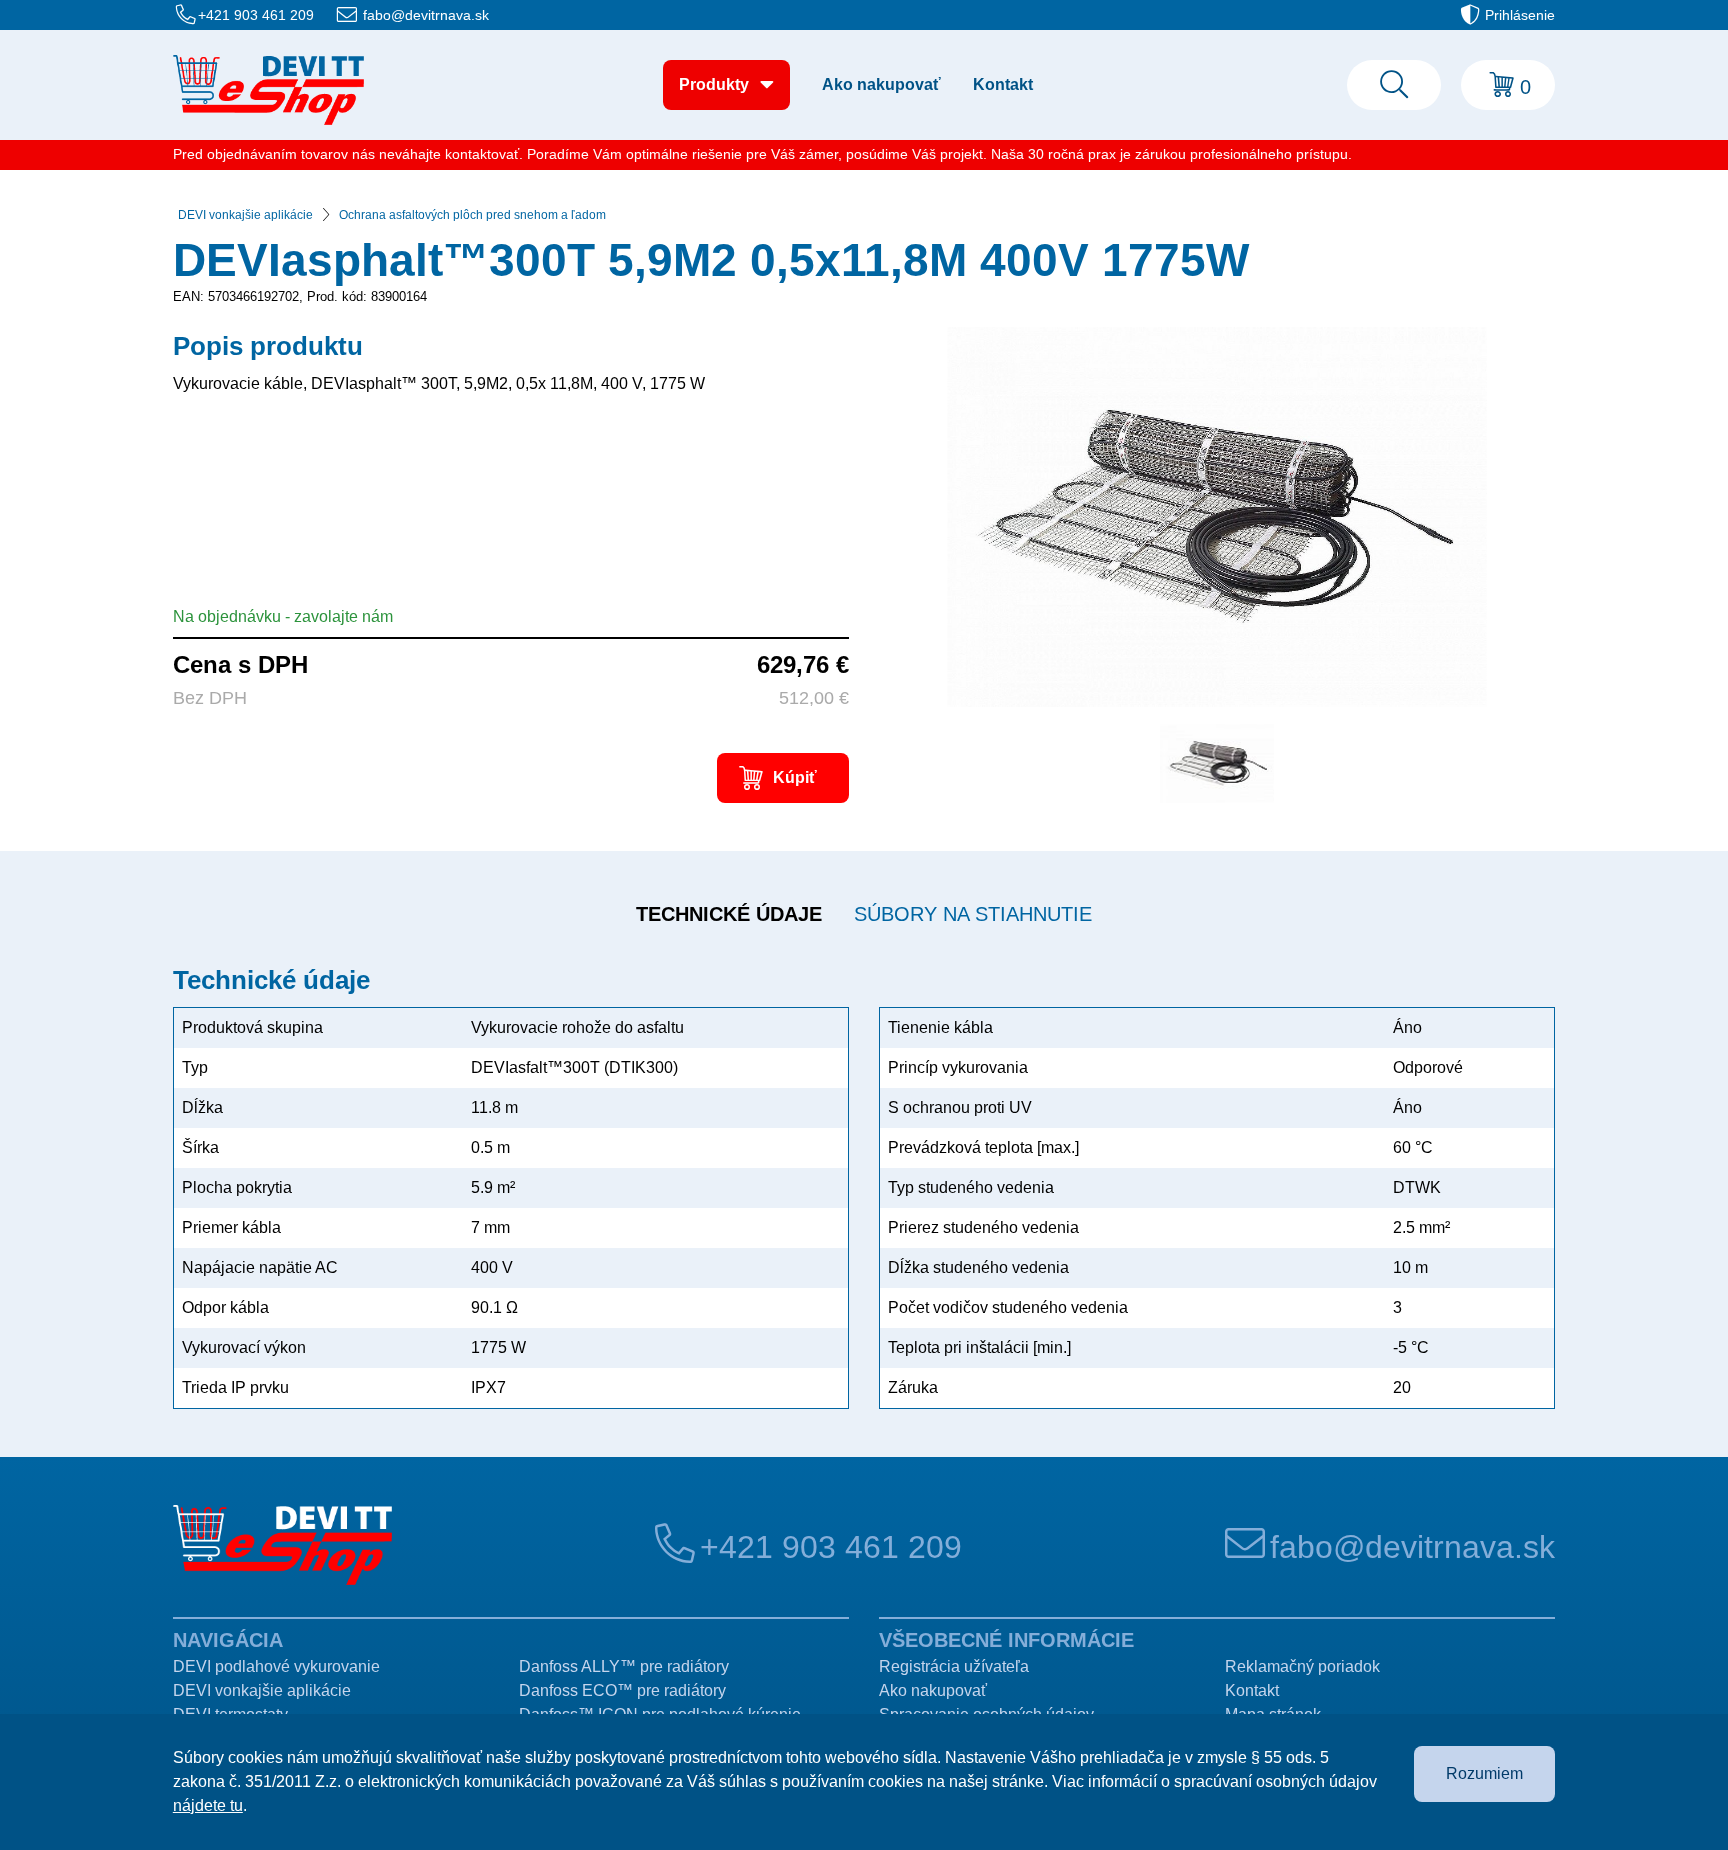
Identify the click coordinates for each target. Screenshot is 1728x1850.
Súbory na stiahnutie (973, 914)
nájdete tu (208, 1805)
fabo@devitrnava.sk (426, 15)
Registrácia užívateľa (954, 1666)
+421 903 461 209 (256, 15)
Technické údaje (729, 914)
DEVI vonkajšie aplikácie (245, 215)
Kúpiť (795, 777)
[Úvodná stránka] (282, 1545)
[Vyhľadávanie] (1394, 85)
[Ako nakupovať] (268, 90)
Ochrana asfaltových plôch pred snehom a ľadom (472, 215)
